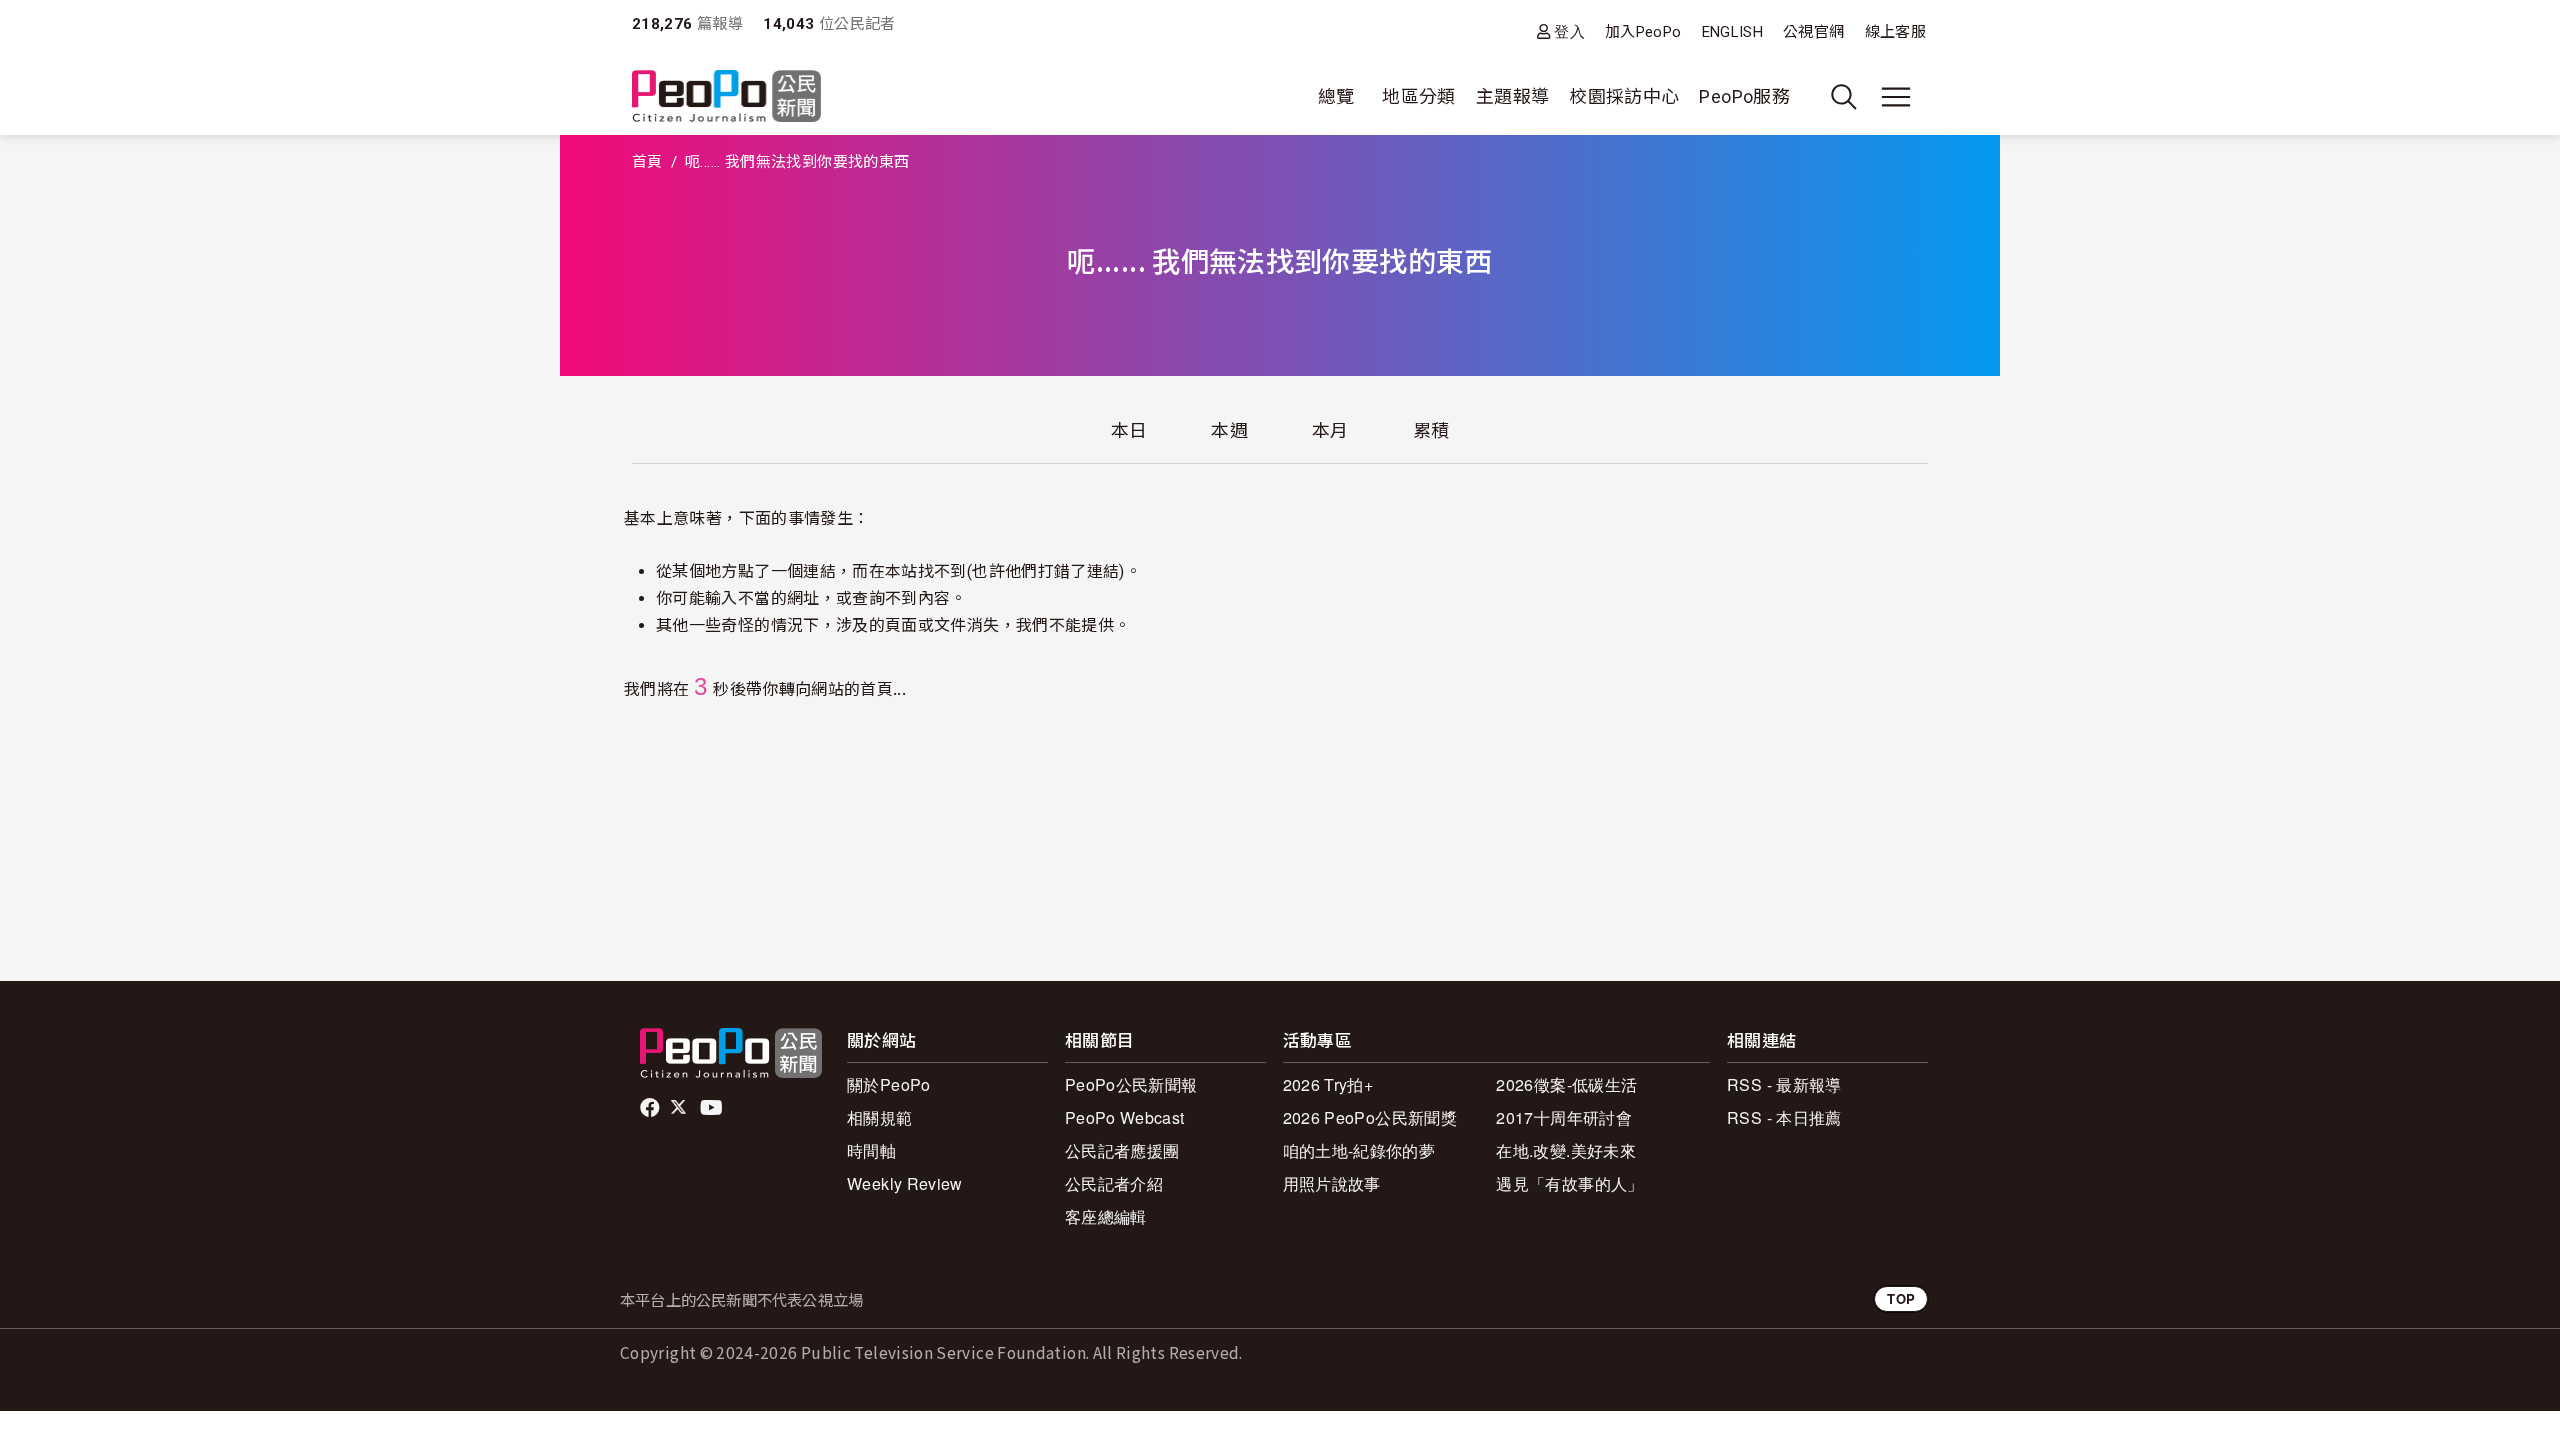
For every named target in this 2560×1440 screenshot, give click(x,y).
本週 (1229, 430)
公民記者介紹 (1114, 1183)
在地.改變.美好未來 (1566, 1150)
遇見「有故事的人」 (1569, 1183)
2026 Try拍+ (1328, 1084)
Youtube (713, 1108)
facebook (651, 1108)
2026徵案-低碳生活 (1566, 1084)
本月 (1330, 430)
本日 (1129, 430)
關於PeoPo (889, 1084)
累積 (1431, 430)
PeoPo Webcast (1125, 1117)
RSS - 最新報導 (1784, 1084)
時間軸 (871, 1150)
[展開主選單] (1896, 97)
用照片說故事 (1332, 1183)
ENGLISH (1733, 32)
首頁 (647, 162)
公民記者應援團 (1122, 1150)
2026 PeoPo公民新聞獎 (1370, 1117)
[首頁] (726, 97)
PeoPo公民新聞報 (1131, 1084)
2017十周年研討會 (1564, 1117)
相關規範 (879, 1117)
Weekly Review (905, 1183)
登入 (1569, 31)
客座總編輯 (1106, 1216)
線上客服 (1895, 32)
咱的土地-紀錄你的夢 (1359, 1150)
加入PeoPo (1643, 32)
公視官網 (1813, 32)
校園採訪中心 (1624, 96)
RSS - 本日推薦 (1784, 1117)
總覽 (1336, 96)
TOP (1901, 1298)
